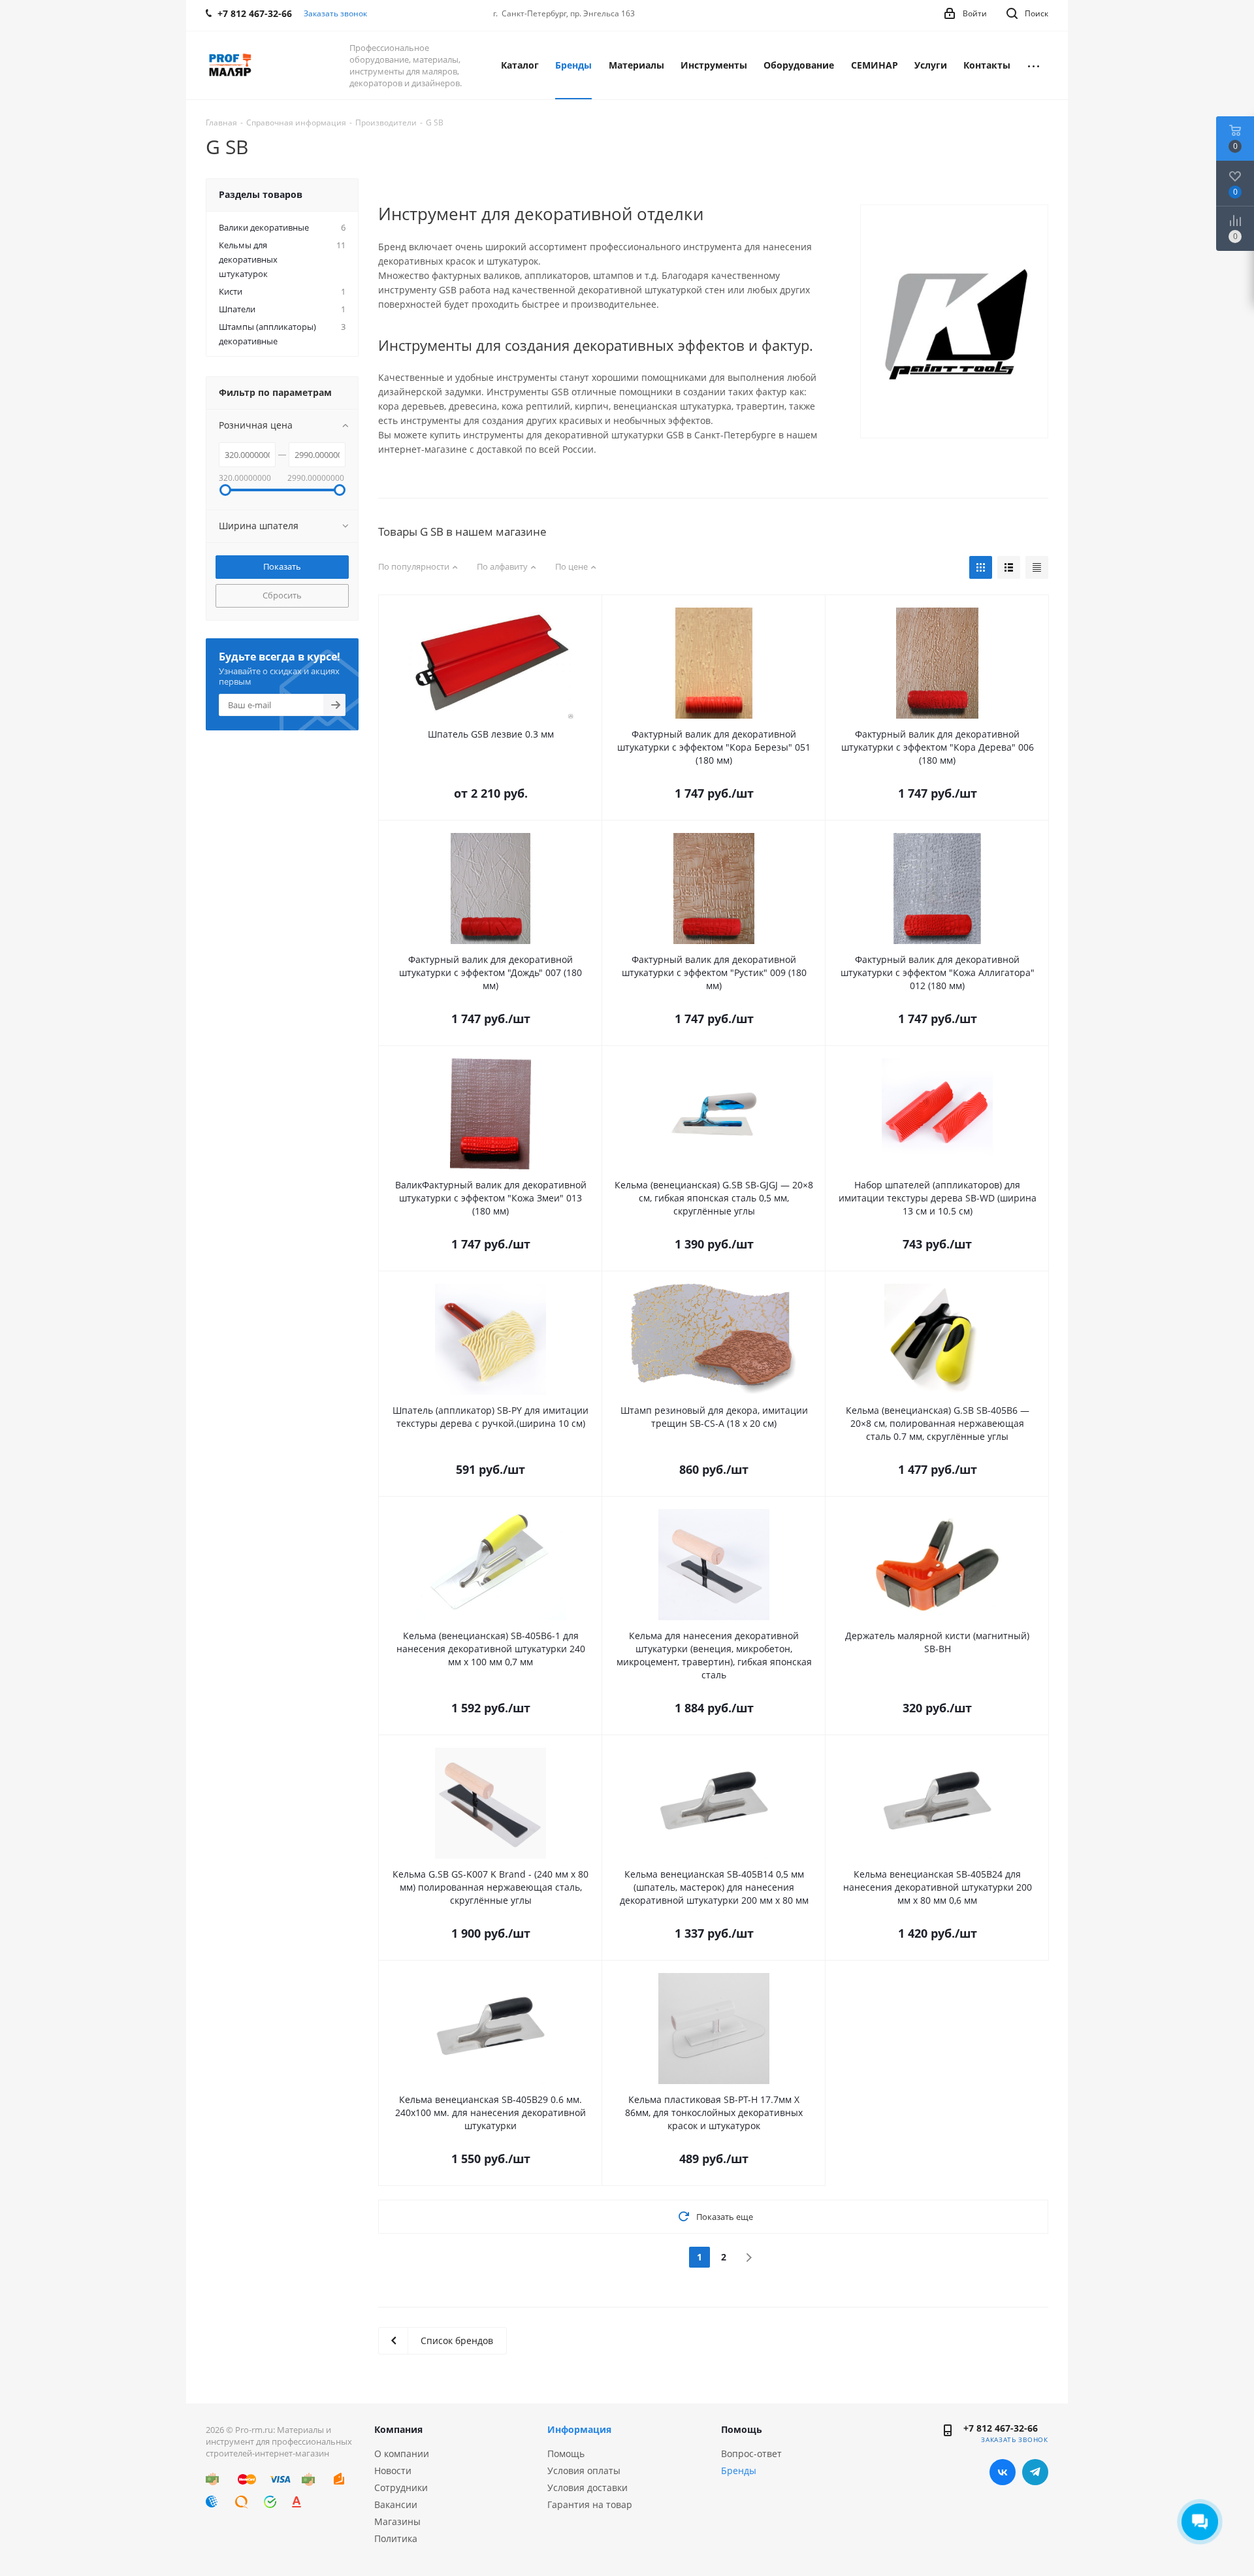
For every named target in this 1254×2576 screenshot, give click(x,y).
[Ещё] (1034, 65)
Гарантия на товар (590, 2504)
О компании (402, 2454)
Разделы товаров (261, 194)
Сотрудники (401, 2487)
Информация (579, 2429)
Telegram (1035, 2472)
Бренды (739, 2470)
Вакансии (396, 2504)
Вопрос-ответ (751, 2454)
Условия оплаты (584, 2470)
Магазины (397, 2521)
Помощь (566, 2454)
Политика (396, 2538)
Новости (393, 2470)
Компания (398, 2429)
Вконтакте (1003, 2472)
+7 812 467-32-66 (1001, 2428)
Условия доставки (587, 2487)
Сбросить (282, 595)
